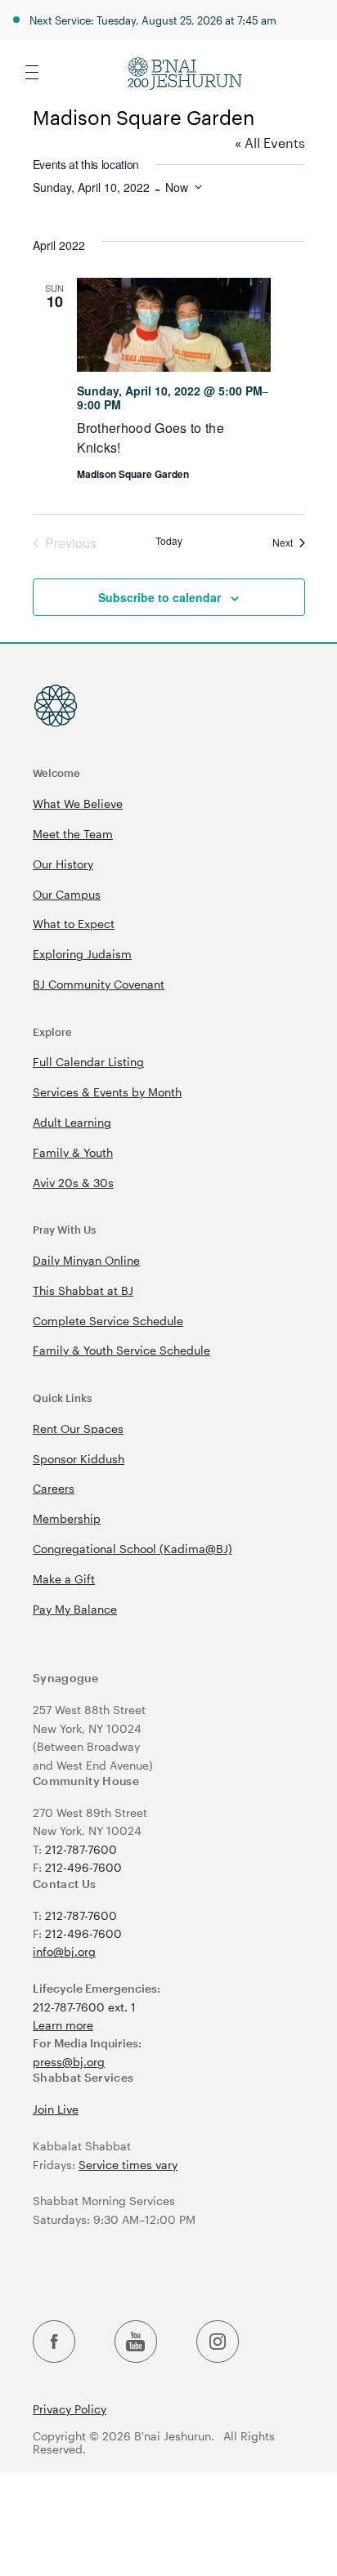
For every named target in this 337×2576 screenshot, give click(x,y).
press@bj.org (69, 2062)
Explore (52, 1031)
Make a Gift (64, 1579)
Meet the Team (73, 834)
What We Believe (78, 804)
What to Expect (74, 924)
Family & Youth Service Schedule (121, 1350)
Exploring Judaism (82, 954)
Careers (54, 1488)
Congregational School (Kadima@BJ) (133, 1549)
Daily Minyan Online (86, 1260)
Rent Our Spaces (78, 1429)
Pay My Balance (75, 1609)
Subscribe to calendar (160, 597)
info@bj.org (64, 1951)
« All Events (270, 143)
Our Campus (67, 894)
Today (169, 541)
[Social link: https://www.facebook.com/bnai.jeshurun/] (54, 2342)
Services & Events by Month (107, 1092)
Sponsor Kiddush (79, 1459)
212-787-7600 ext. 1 (84, 2007)
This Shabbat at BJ (83, 1290)
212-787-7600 (81, 1849)
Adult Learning (72, 1122)
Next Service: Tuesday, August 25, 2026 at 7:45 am (153, 20)
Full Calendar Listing (88, 1062)
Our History (63, 864)
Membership (67, 1518)
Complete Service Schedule (108, 1321)
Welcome (56, 772)
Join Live (56, 2109)
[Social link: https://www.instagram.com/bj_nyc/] (218, 2342)
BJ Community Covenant (99, 984)
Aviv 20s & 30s (73, 1183)
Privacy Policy (70, 2409)
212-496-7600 (83, 1867)
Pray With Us (64, 1229)
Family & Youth (73, 1152)
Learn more (63, 2025)
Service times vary (128, 2165)
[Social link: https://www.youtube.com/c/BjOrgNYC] (136, 2342)
